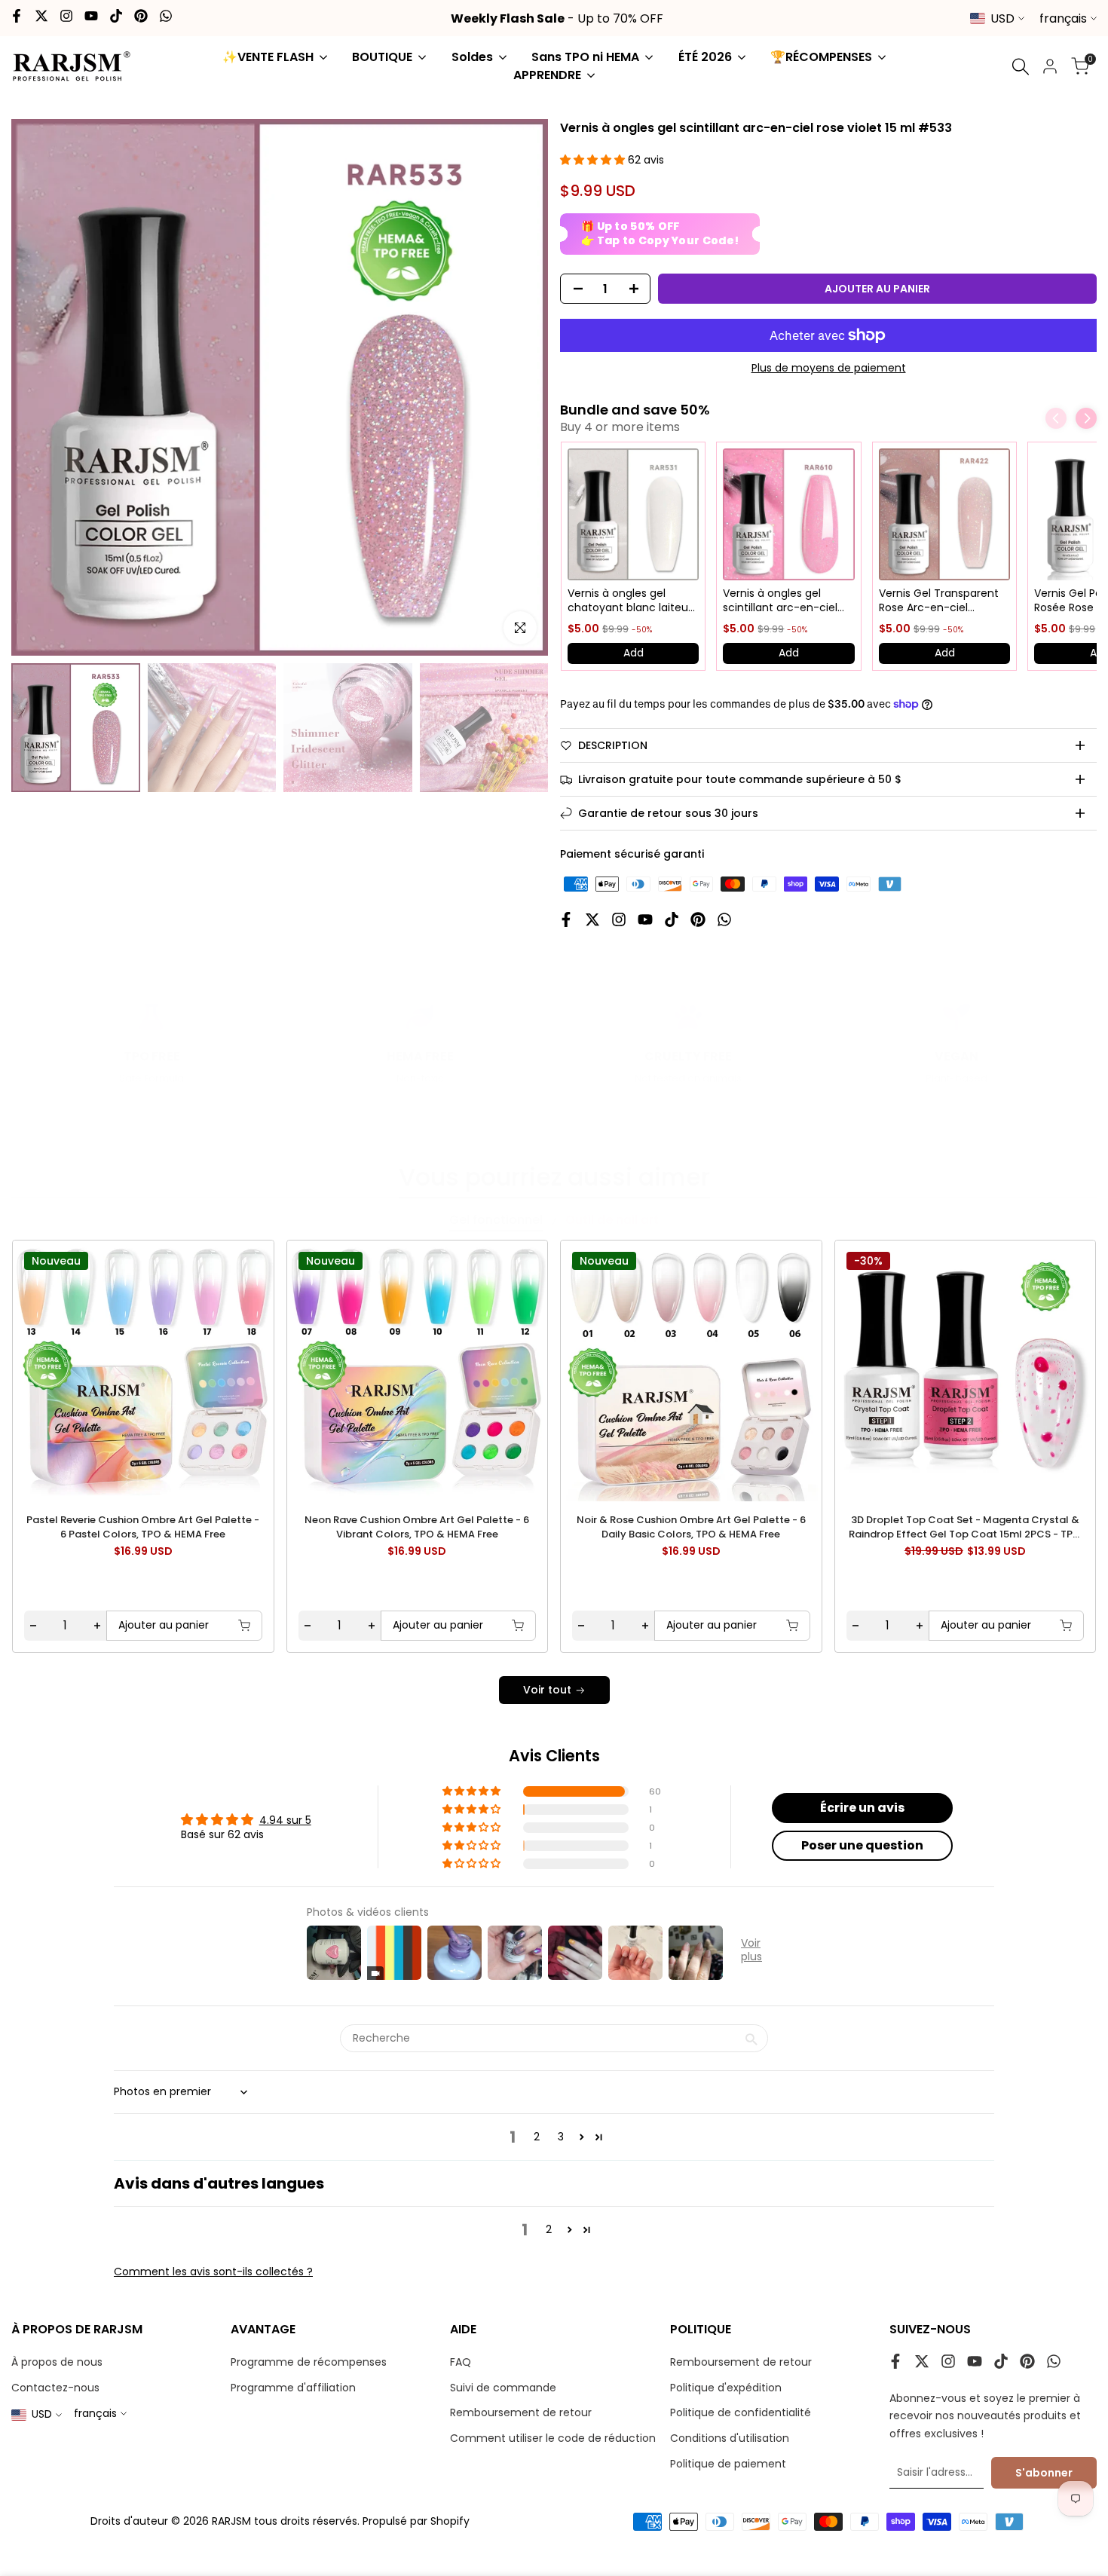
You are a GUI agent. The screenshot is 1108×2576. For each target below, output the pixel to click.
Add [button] (634, 653)
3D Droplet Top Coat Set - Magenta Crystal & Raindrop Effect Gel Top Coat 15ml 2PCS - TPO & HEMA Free (965, 1527)
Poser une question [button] (862, 1845)
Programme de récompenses (309, 2362)
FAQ (461, 2362)
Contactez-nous (55, 2388)
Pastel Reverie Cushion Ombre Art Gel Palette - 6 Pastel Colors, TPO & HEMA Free (143, 1527)
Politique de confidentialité (741, 2412)
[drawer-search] (1021, 67)
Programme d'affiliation (293, 2388)
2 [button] (537, 2137)
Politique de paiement (728, 2464)
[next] (1054, 1369)
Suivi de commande (503, 2388)
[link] (633, 514)
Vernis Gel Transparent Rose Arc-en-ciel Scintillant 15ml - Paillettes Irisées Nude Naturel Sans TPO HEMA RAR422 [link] (940, 601)
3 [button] (561, 2137)
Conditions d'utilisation (730, 2438)
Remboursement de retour (521, 2412)
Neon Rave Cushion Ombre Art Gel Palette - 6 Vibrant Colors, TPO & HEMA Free (417, 1527)
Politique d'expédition (726, 2388)
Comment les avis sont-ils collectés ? (213, 2272)
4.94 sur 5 (285, 1820)
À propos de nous (57, 2362)
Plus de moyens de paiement (829, 368)
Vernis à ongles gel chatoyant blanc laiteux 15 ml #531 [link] (631, 601)
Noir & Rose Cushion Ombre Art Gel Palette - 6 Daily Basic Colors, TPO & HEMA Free (691, 1527)
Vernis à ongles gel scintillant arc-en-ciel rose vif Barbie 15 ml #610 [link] (780, 601)
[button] (594, 160)
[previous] (54, 1369)
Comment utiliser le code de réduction (553, 2438)
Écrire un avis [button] (862, 1808)
